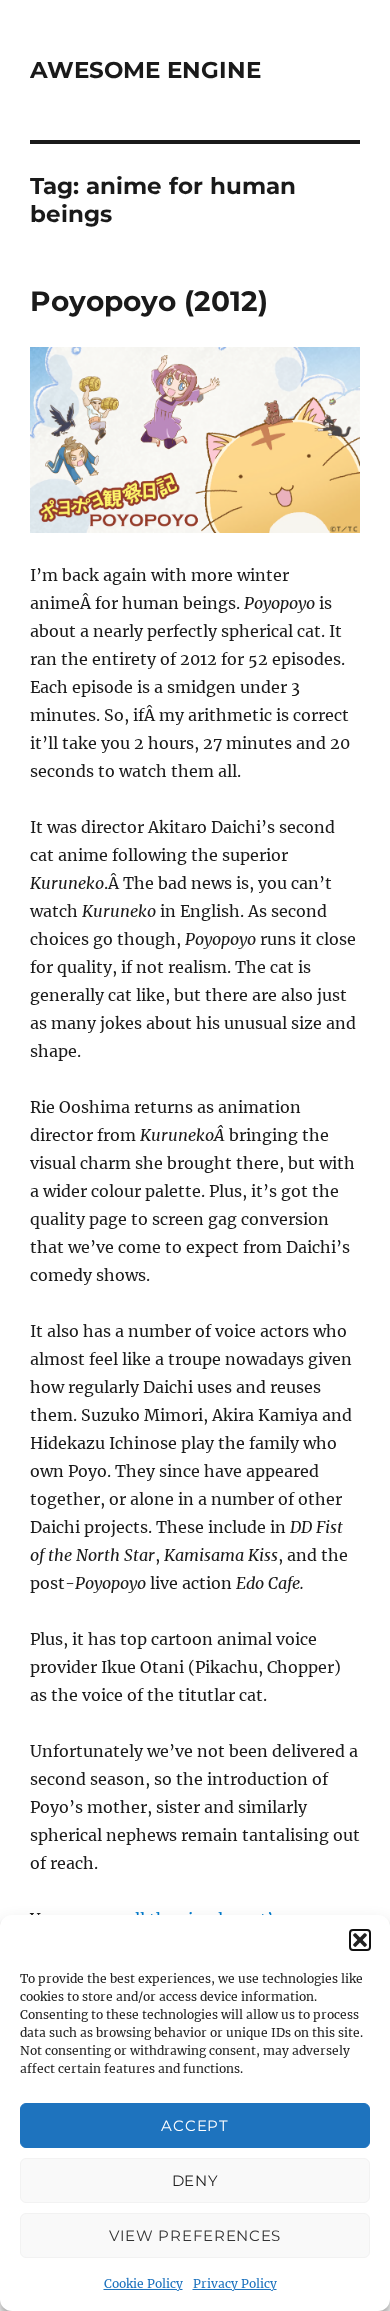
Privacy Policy (235, 2283)
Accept (194, 2125)
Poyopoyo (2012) (149, 301)
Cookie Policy (143, 2283)
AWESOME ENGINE (145, 70)
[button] (360, 1940)
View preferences (195, 2235)
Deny (195, 2180)
